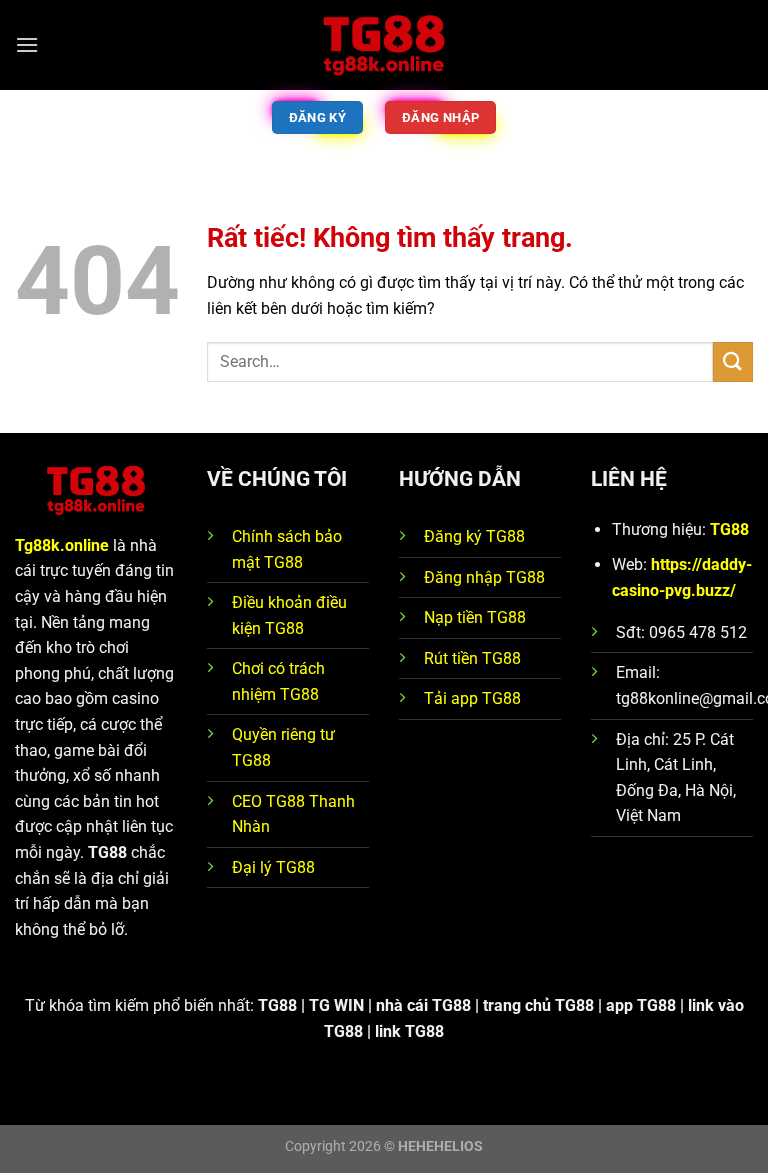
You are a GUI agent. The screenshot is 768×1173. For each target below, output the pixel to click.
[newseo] (384, 45)
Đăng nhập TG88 (484, 577)
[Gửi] (733, 361)
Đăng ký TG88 (474, 536)
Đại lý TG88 (273, 867)
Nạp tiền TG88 (475, 617)
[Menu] (27, 44)
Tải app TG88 (472, 698)
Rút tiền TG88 (472, 658)
